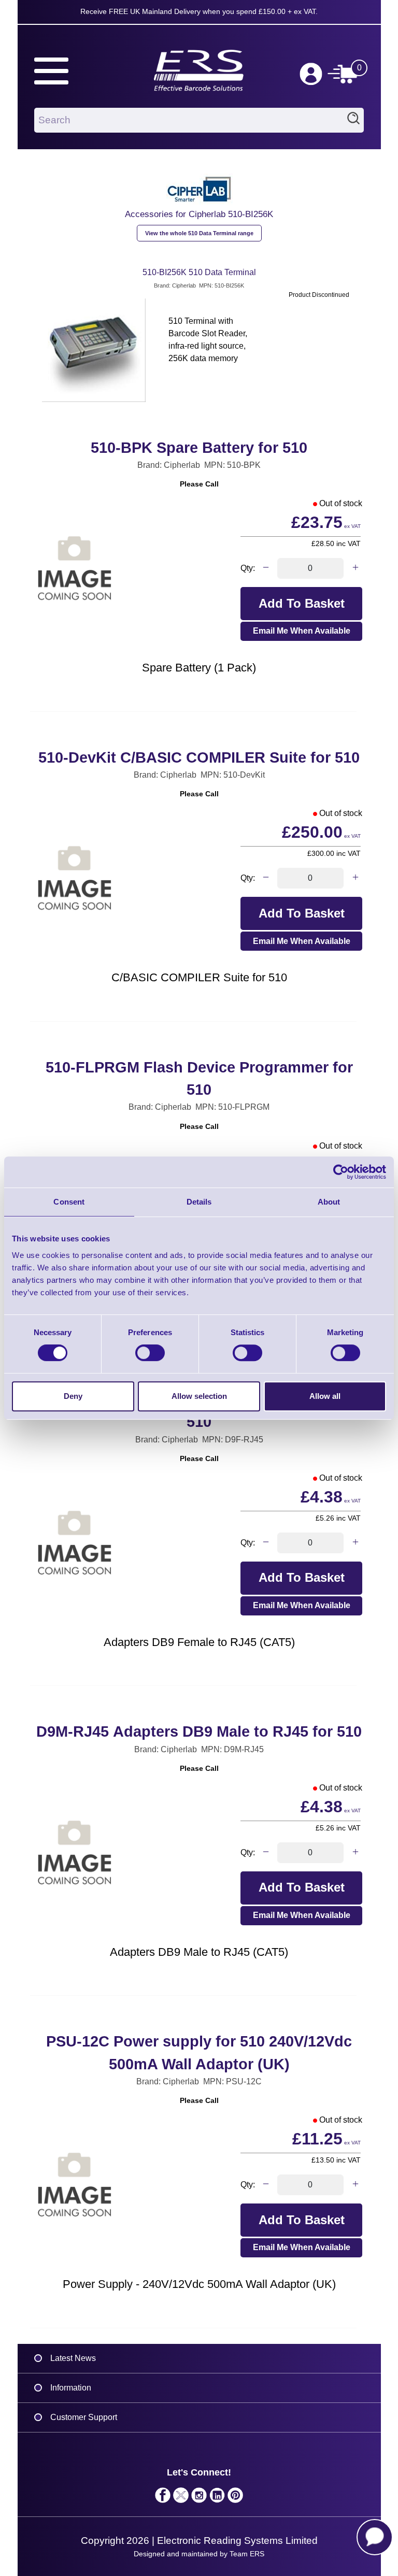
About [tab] (329, 1202)
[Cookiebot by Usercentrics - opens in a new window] (341, 1172)
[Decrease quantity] (266, 568)
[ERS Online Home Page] (199, 66)
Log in (311, 74)
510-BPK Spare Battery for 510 (199, 448)
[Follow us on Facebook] (163, 2498)
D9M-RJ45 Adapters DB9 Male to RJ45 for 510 (199, 1731)
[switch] (150, 1353)
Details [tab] (199, 1202)
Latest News (73, 2358)
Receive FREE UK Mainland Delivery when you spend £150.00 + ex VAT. (199, 11)
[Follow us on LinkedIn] (217, 2498)
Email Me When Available (302, 631)
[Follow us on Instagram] (199, 2498)
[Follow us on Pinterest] (236, 2498)
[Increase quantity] (355, 568)
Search (353, 120)
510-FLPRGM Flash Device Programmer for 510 (199, 1078)
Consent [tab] (69, 1202)
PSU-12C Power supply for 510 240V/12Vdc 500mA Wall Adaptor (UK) (199, 2052)
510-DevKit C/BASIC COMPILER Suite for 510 (199, 757)
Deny (73, 1396)
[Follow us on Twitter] (181, 2498)
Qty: (248, 568)
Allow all (325, 1396)
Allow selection (199, 1396)
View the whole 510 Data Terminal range (199, 233)
